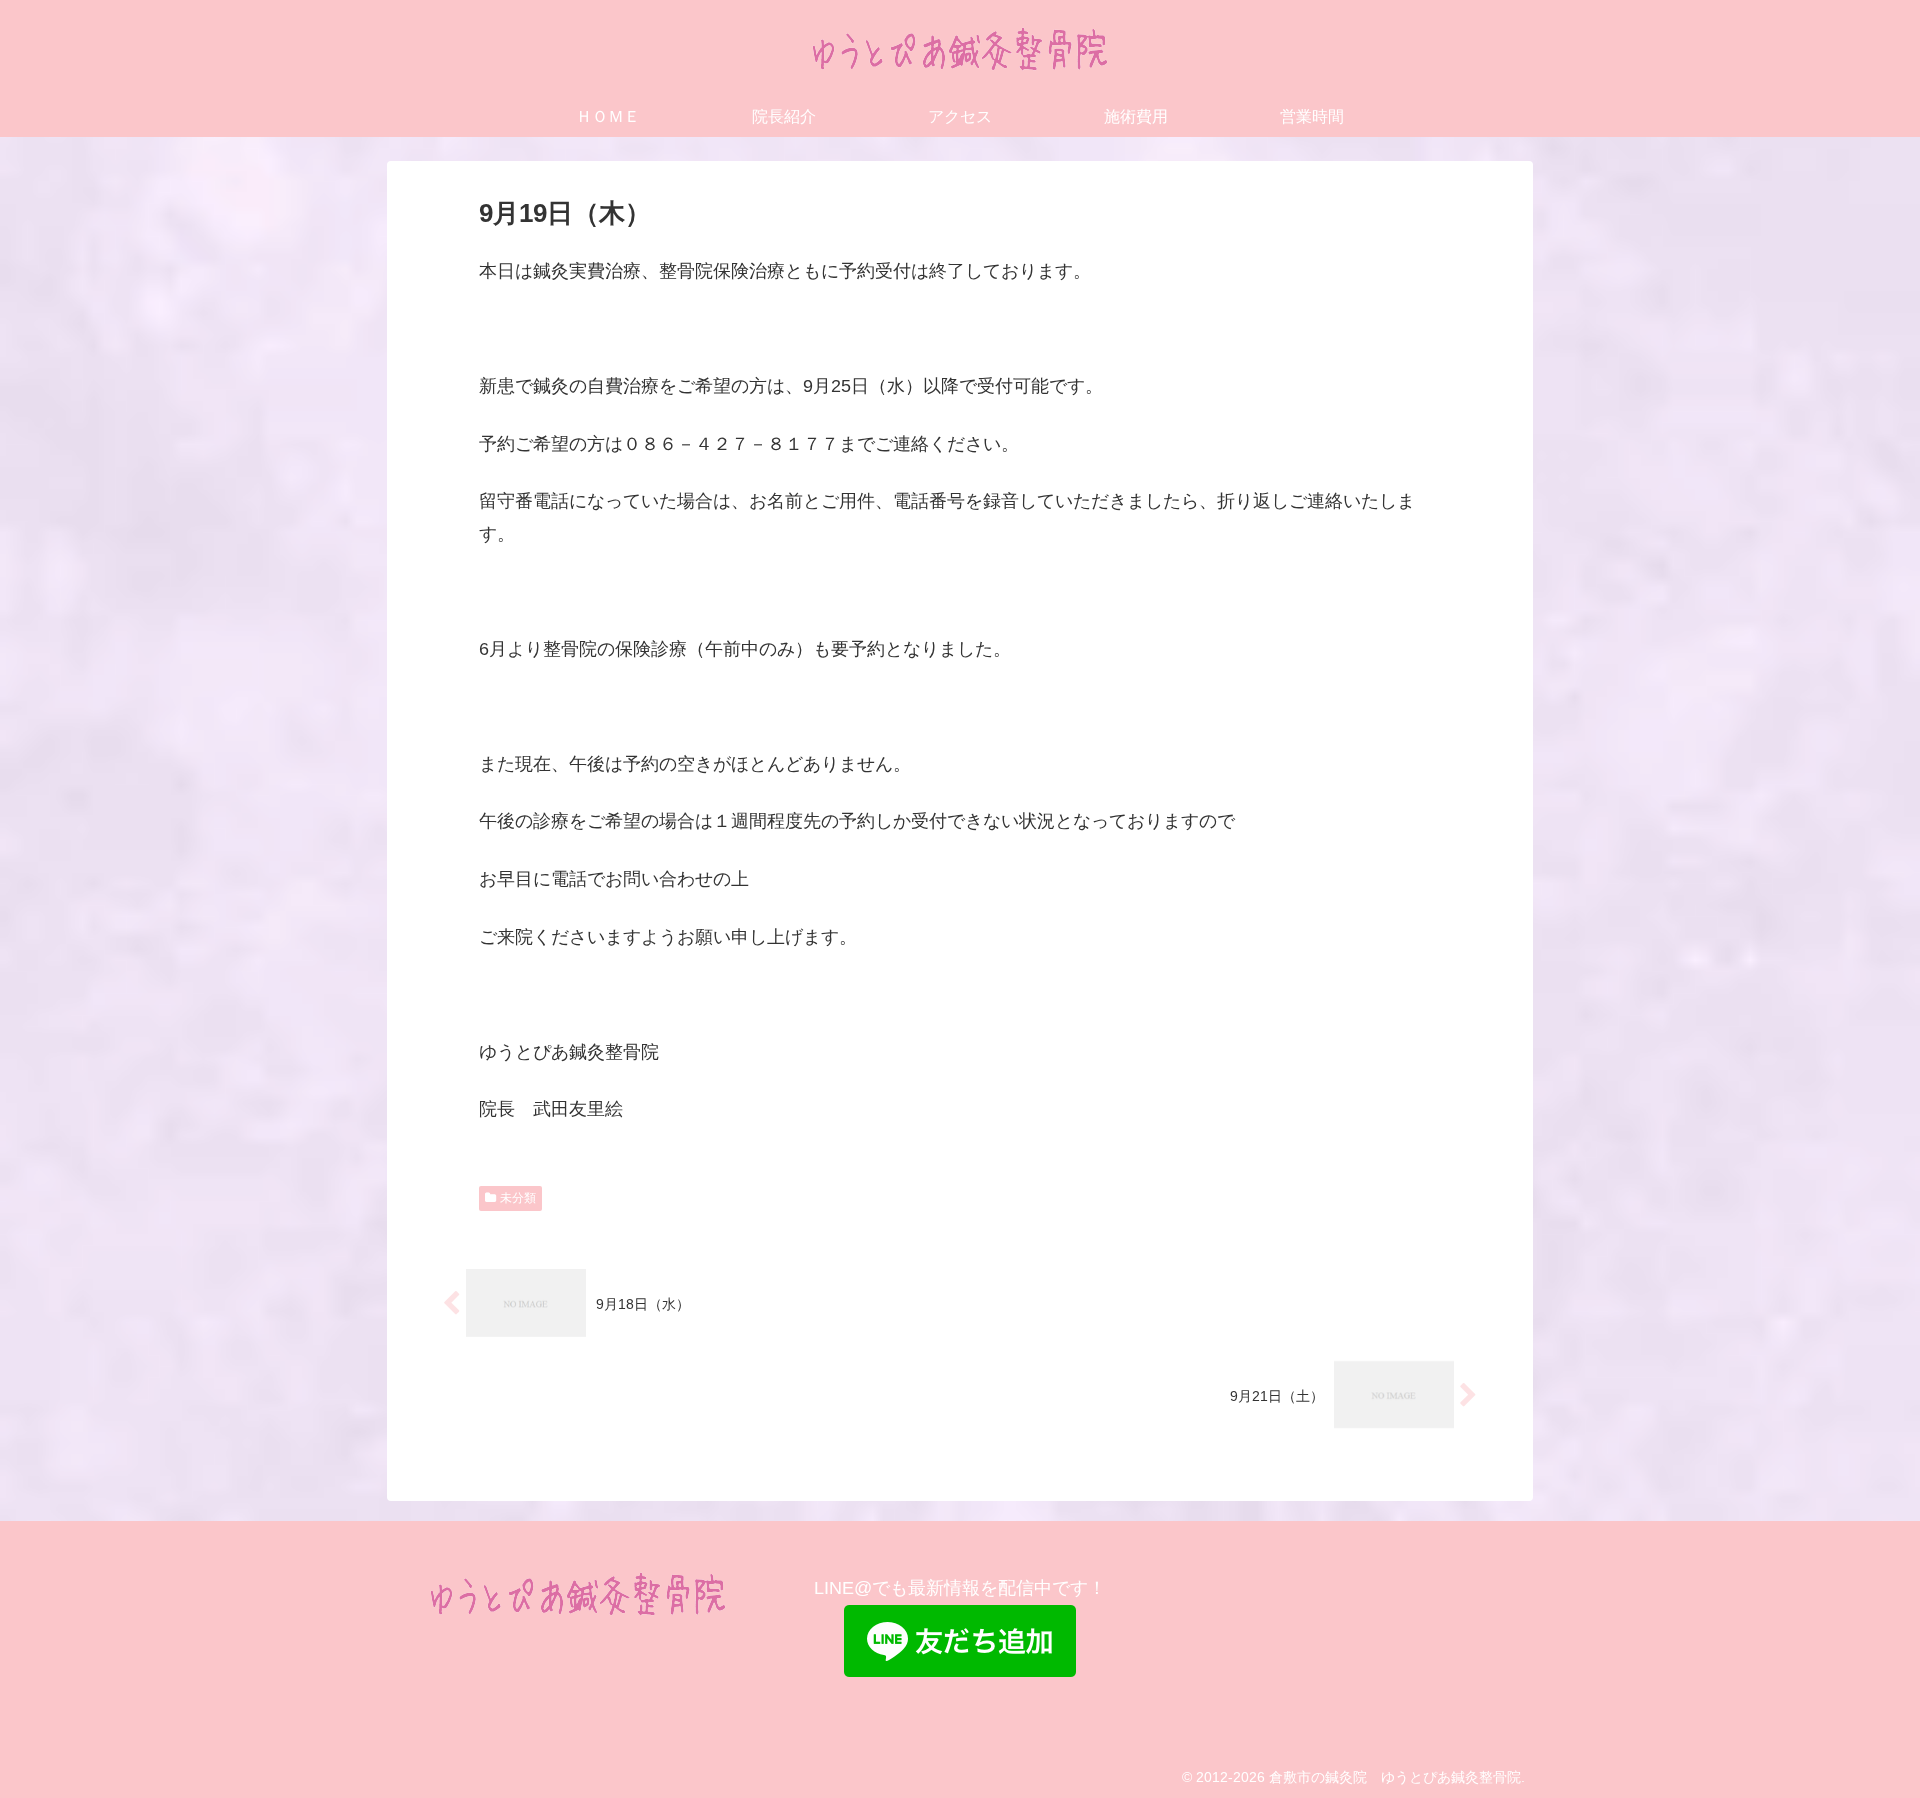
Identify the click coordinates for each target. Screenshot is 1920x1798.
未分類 (518, 1198)
